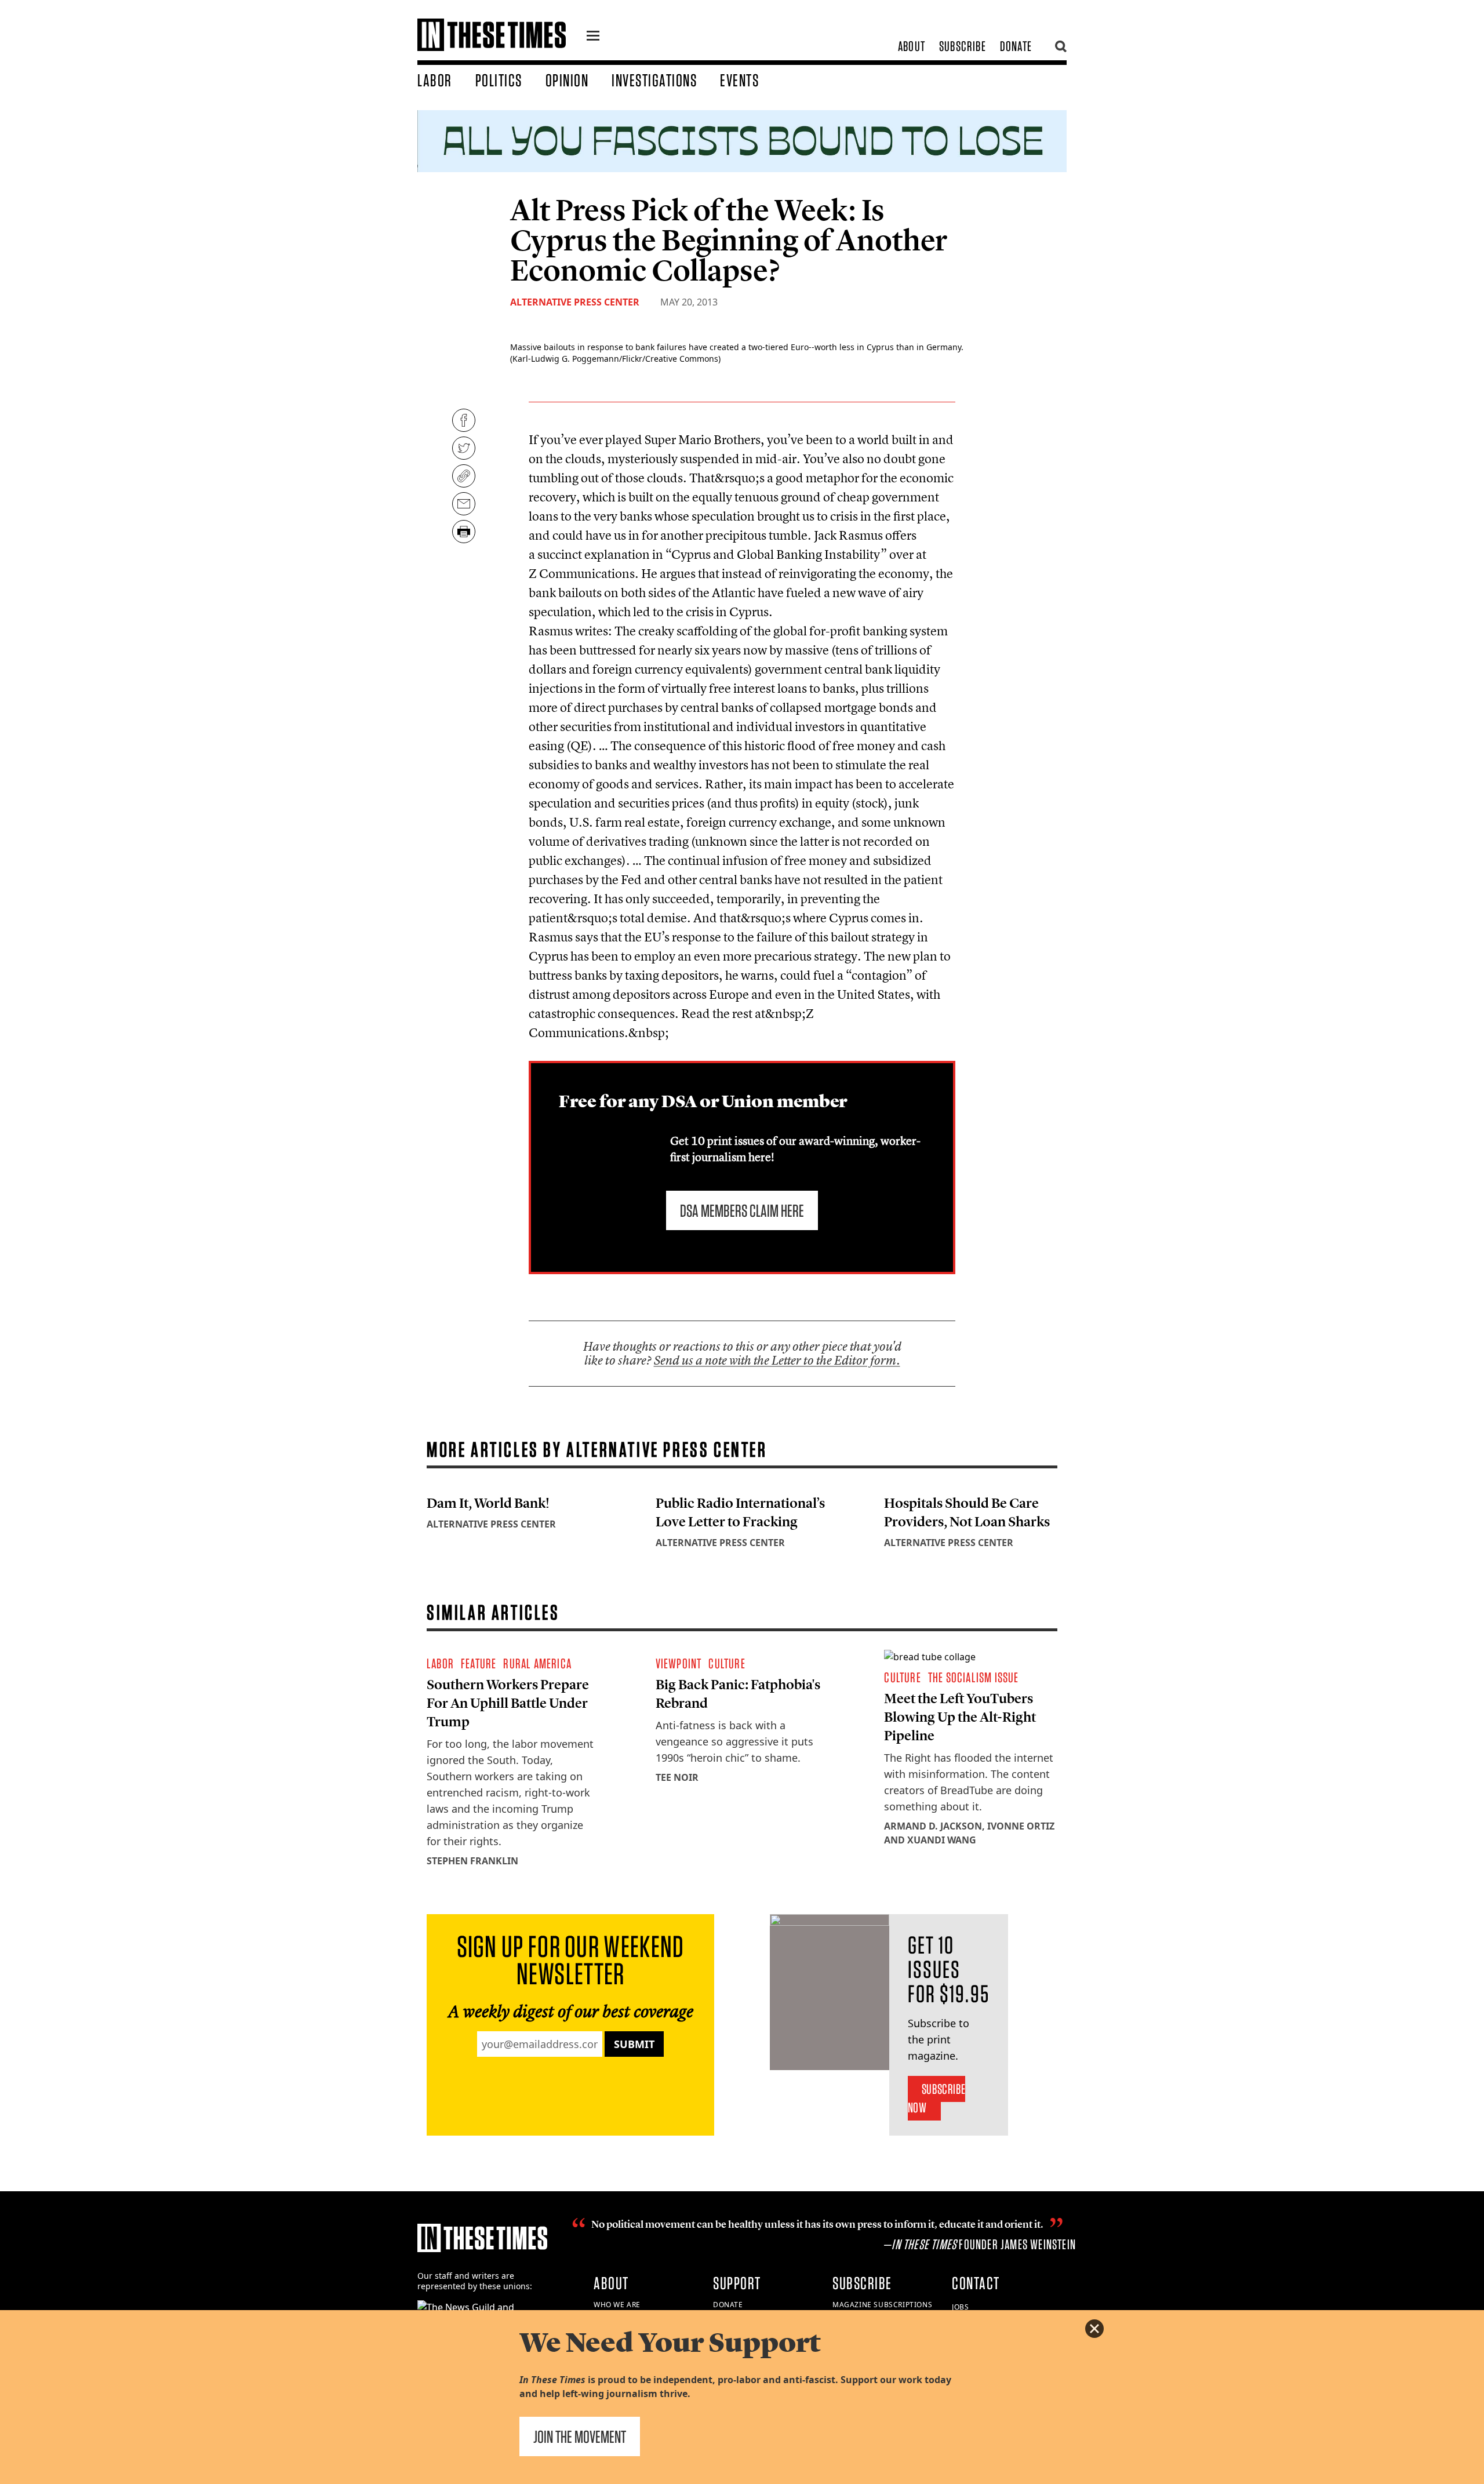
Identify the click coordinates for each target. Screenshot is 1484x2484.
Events (739, 80)
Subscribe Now (936, 2098)
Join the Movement (580, 2436)
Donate (1016, 46)
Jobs (960, 2307)
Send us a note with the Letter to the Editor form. (777, 1360)
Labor (435, 80)
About (912, 46)
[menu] (593, 37)
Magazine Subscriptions (882, 2305)
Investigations (654, 80)
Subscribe (963, 46)
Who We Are (617, 2305)
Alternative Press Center (575, 302)
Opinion (567, 80)
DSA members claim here (742, 1210)
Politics (499, 80)
